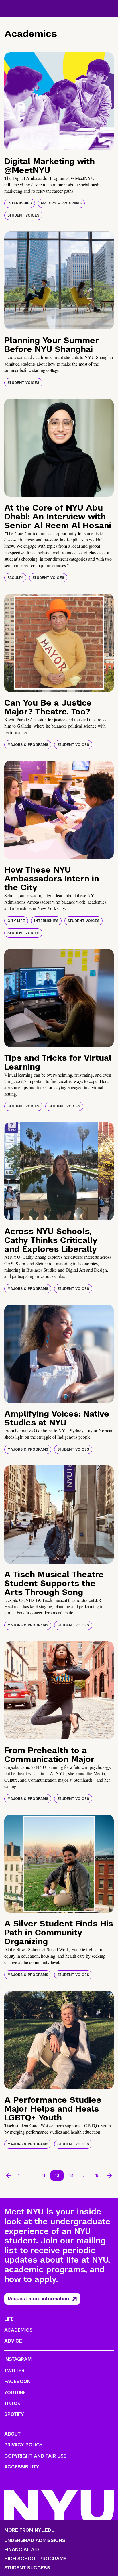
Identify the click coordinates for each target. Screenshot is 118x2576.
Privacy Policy (23, 2445)
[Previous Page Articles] (9, 2176)
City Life (16, 921)
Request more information (38, 2299)
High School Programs (36, 2559)
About (12, 2434)
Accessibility (22, 2467)
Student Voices (23, 215)
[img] (59, 101)
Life (9, 2319)
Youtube (15, 2393)
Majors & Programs (61, 203)
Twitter (14, 2371)
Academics (18, 2330)
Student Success (27, 2568)
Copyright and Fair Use (35, 2456)
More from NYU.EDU (29, 2530)
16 (98, 2175)
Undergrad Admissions (35, 2541)
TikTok (12, 2403)
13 (71, 2175)
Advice (13, 2341)
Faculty (15, 578)
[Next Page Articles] (109, 2176)
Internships (20, 203)
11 (44, 2175)
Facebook (17, 2381)
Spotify (14, 2414)
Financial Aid (22, 2550)
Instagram (18, 2359)
